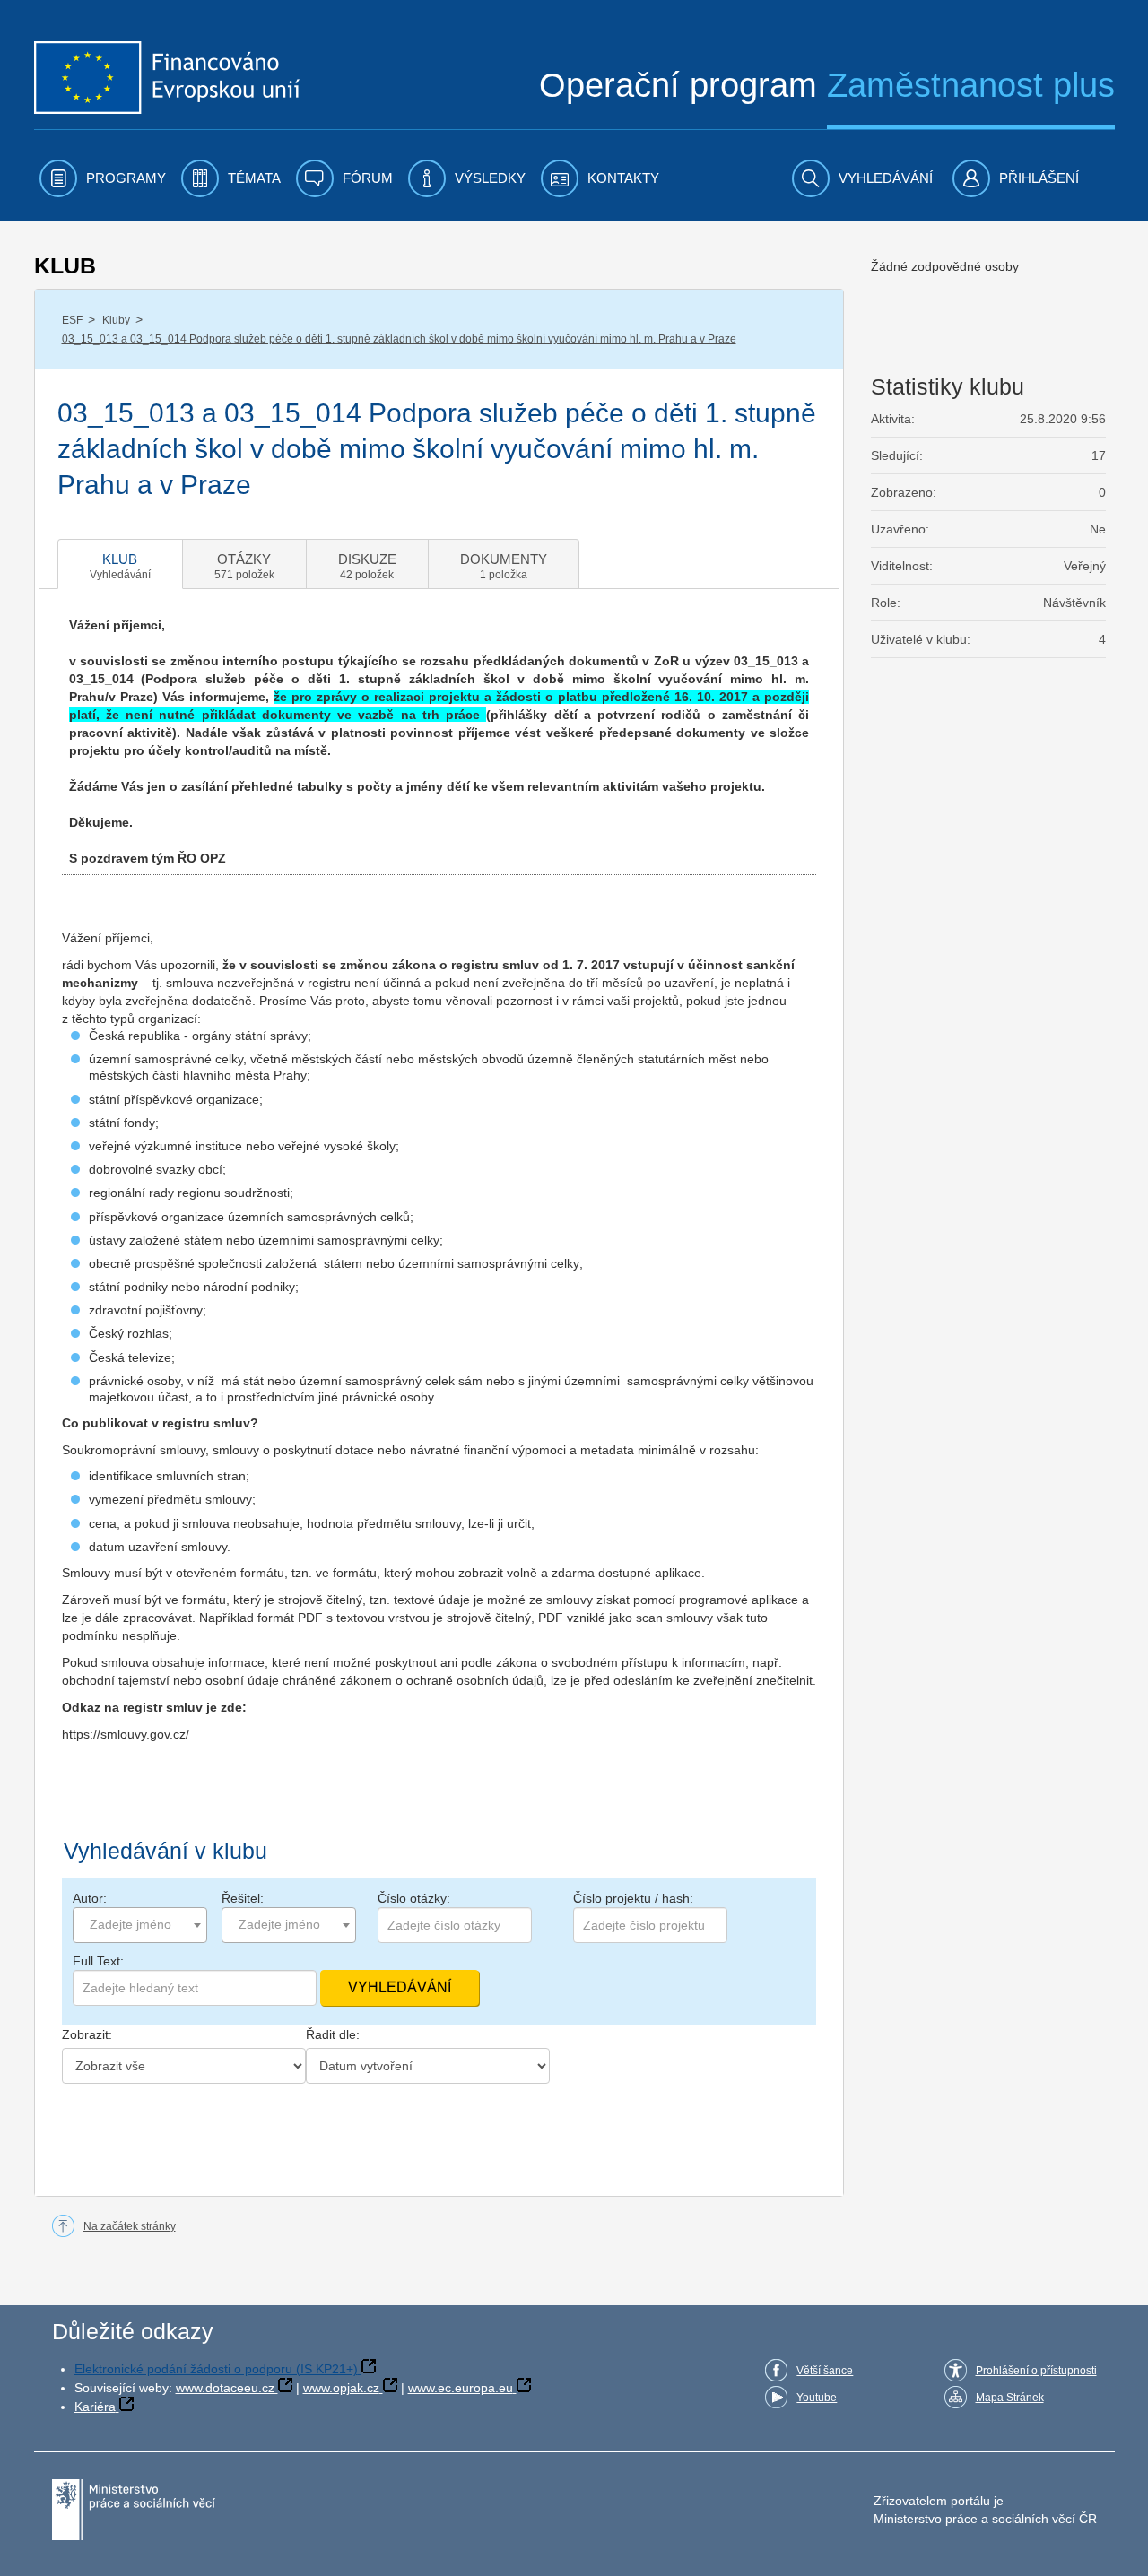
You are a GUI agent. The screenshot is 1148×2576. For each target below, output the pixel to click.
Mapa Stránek (1010, 2398)
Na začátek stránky (130, 2226)
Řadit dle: (333, 2034)
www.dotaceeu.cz (225, 2388)
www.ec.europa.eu (461, 2388)
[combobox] (140, 1925)
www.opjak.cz (341, 2388)
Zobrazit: (87, 2034)
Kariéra (95, 2407)
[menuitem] (103, 178)
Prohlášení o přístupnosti (1036, 2371)
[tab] (120, 564)
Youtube (817, 2398)
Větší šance (825, 2371)
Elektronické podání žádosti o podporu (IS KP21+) (216, 2369)
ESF (72, 320)
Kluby (116, 320)
